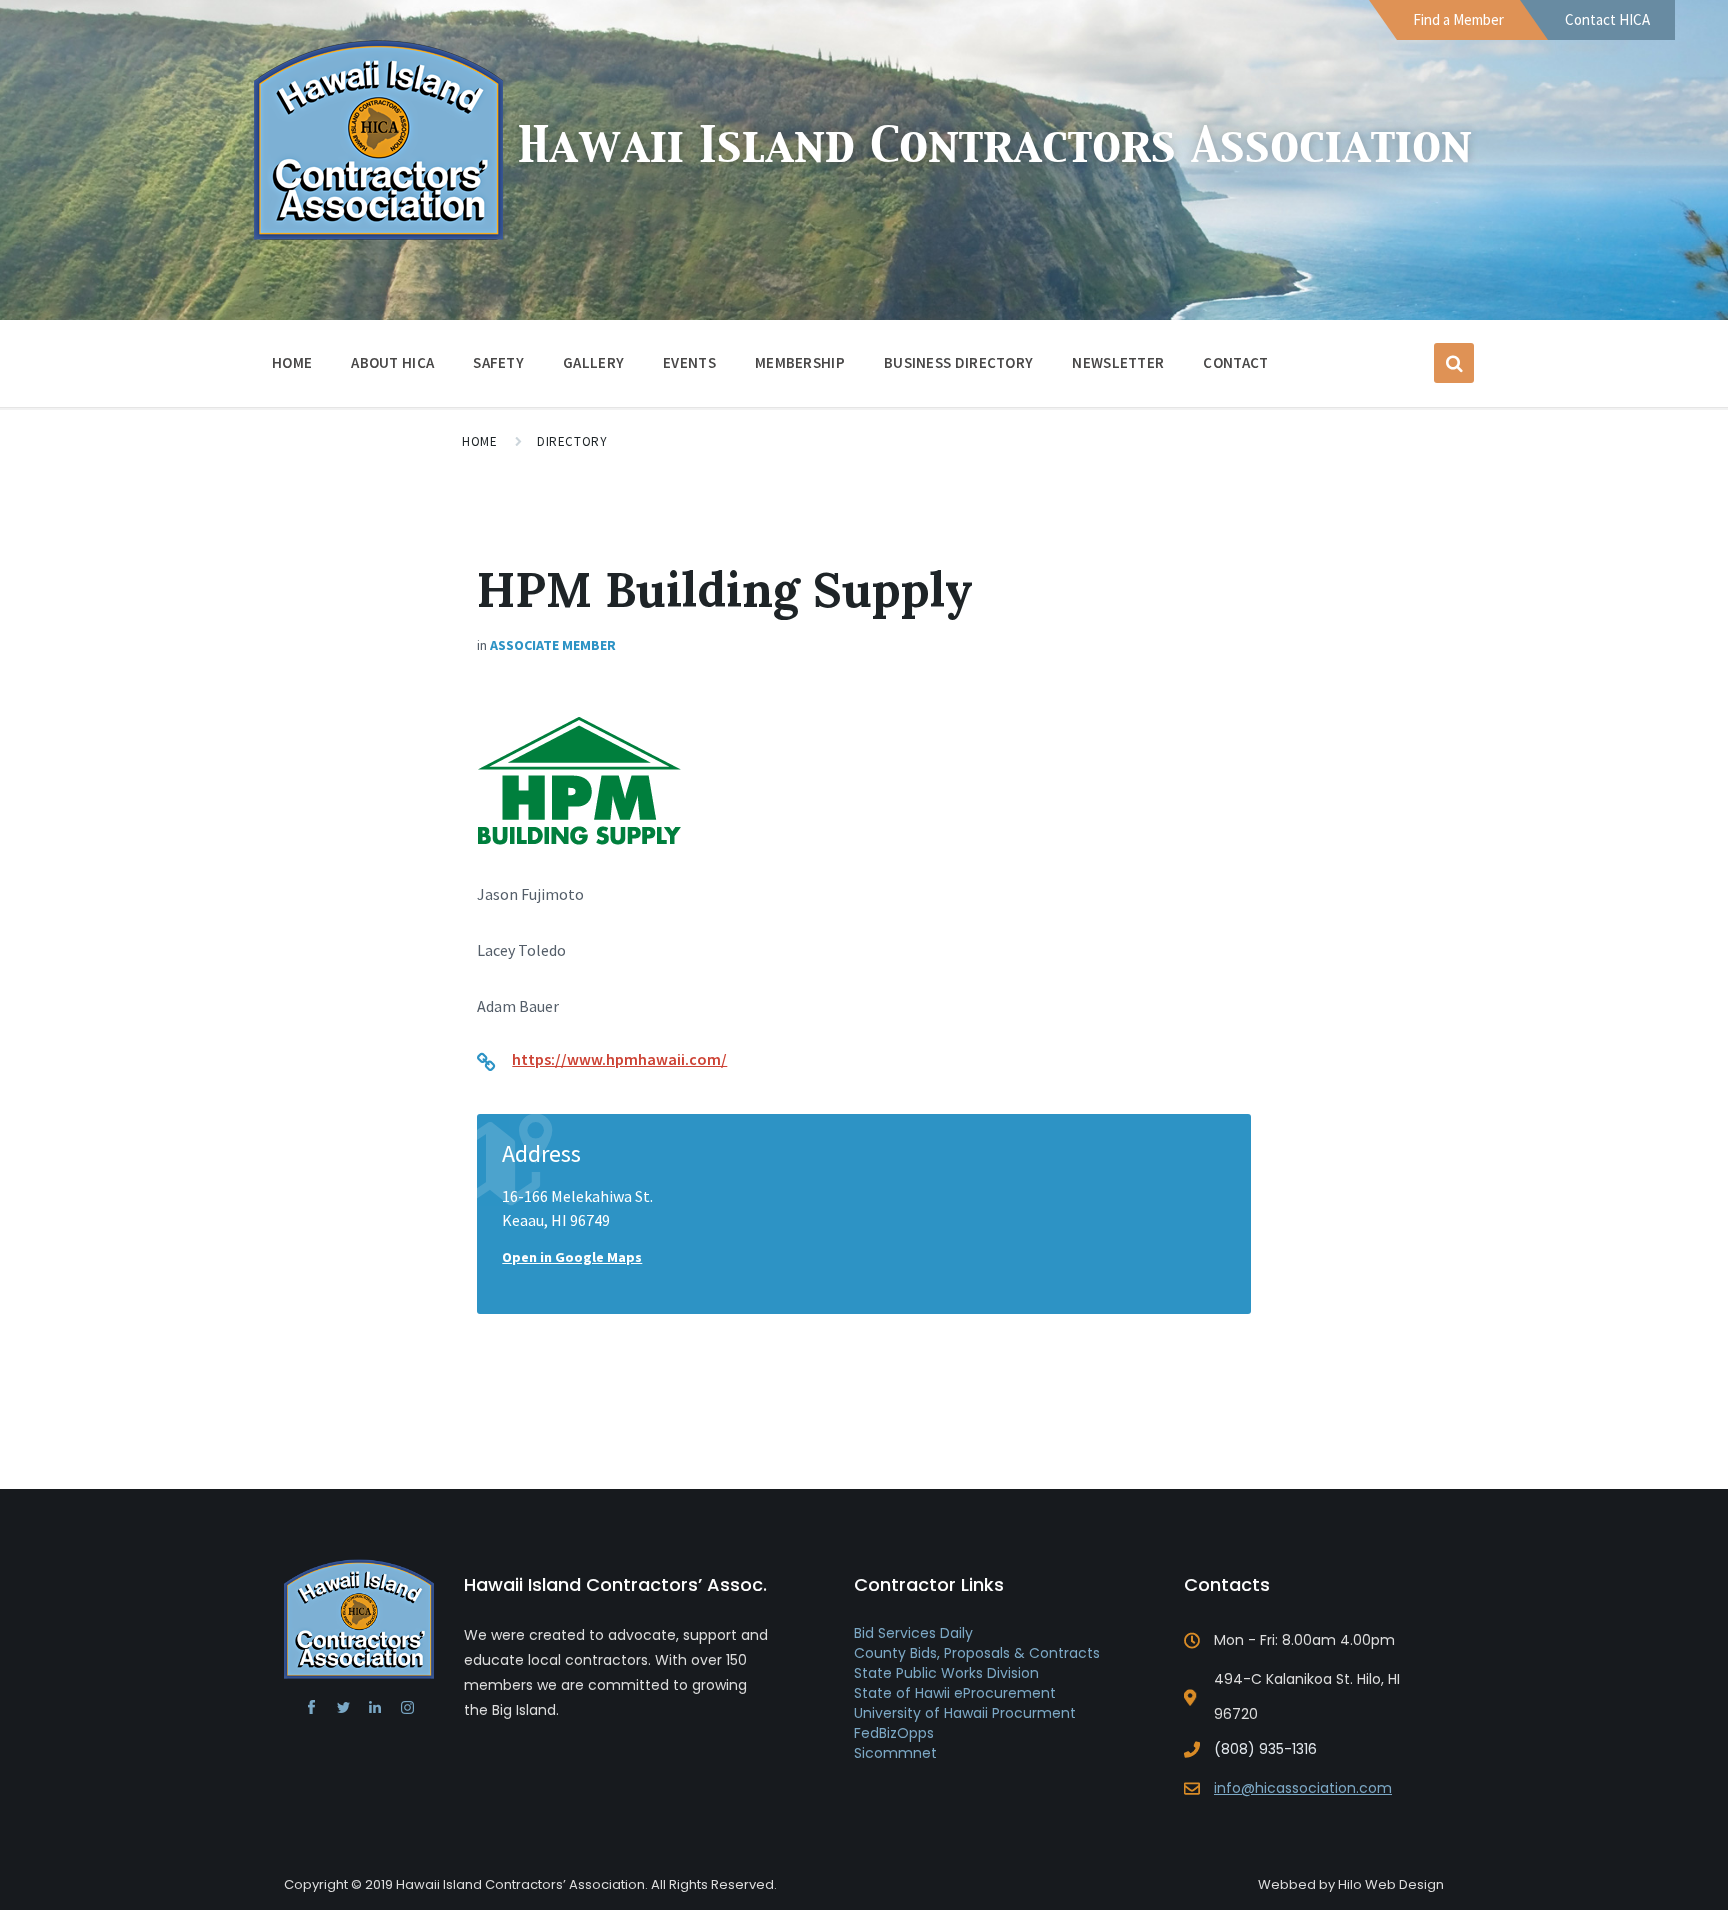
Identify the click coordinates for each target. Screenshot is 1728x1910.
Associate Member (553, 645)
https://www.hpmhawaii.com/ (619, 1059)
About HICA (392, 362)
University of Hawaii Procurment (965, 1713)
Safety (498, 362)
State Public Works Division (946, 1673)
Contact (1235, 362)
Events (689, 362)
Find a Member (1458, 19)
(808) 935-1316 (1265, 1749)
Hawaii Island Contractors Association (995, 147)
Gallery (593, 362)
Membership (800, 362)
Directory (572, 441)
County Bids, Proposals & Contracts (977, 1653)
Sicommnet (895, 1753)
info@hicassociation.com (1303, 1788)
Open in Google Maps (572, 1257)
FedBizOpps (894, 1733)
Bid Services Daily (913, 1633)
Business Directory (958, 362)
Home (292, 362)
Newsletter (1118, 362)
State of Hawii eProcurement (955, 1693)
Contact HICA (1607, 19)
